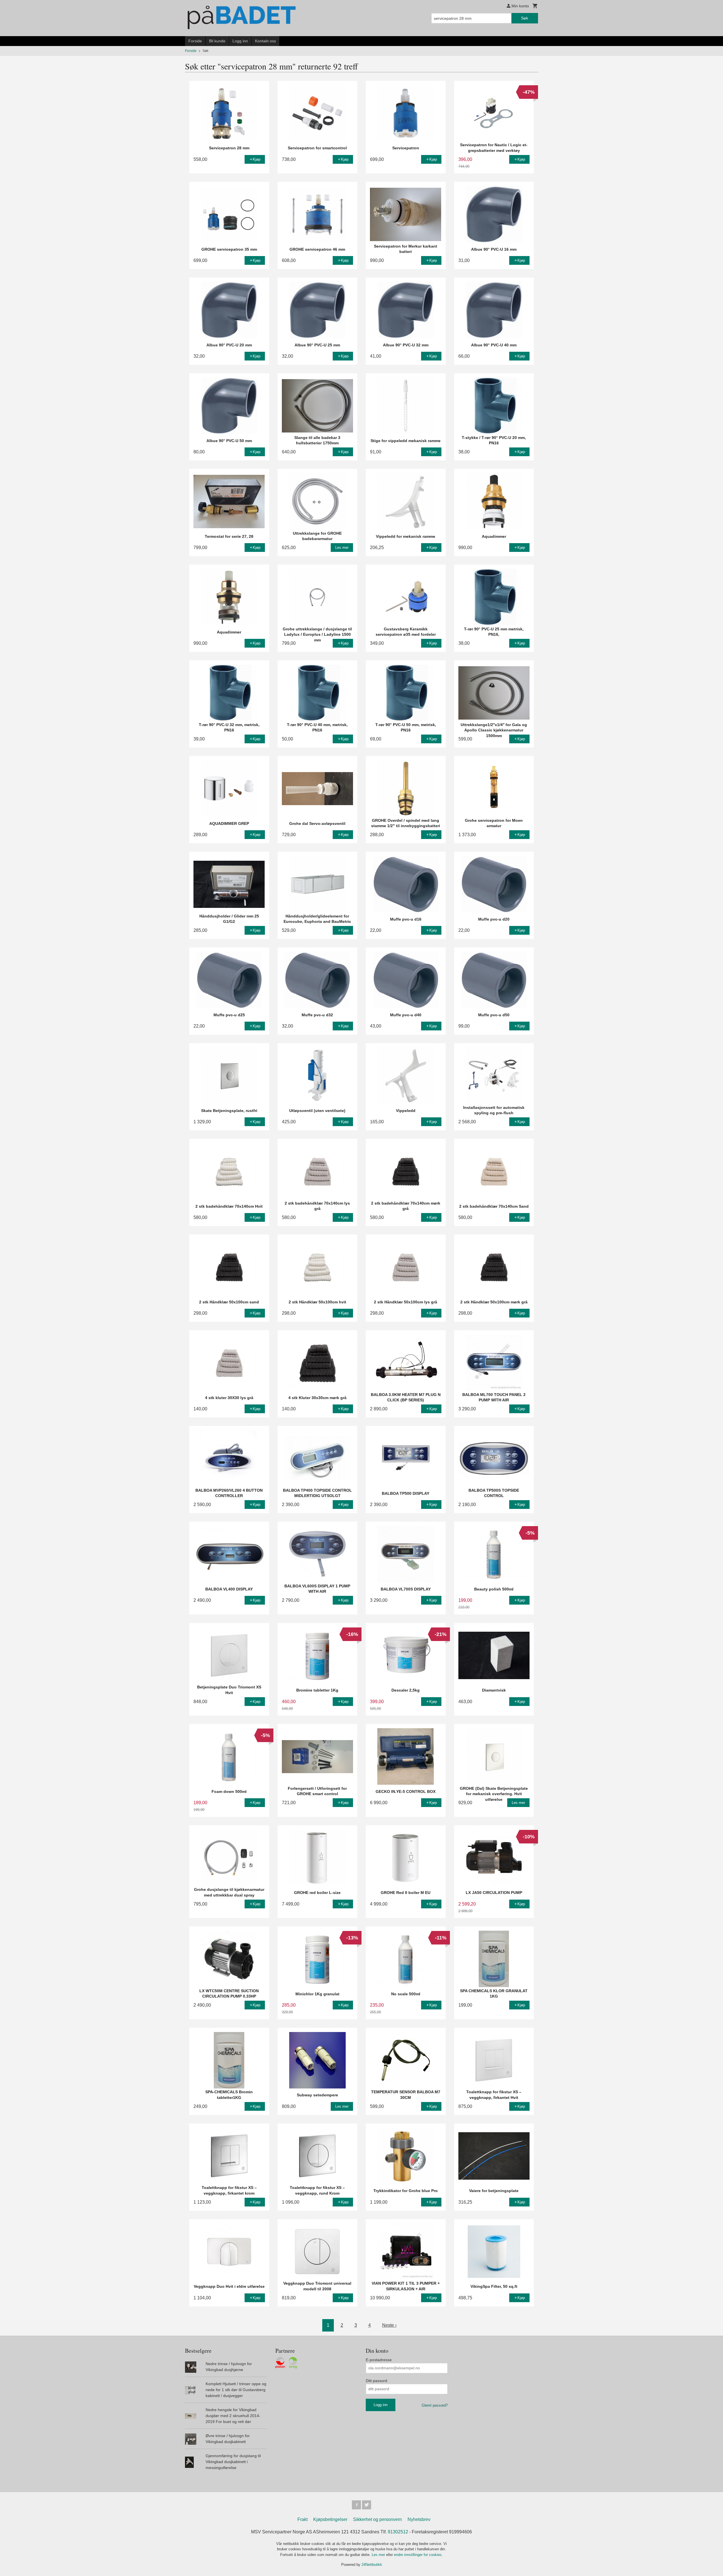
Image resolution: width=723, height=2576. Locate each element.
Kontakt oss (265, 41)
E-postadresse (379, 2360)
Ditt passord (376, 2381)
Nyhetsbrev (419, 2519)
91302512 (398, 2532)
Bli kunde (217, 41)
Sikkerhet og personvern (377, 2519)
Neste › (389, 2325)
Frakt (302, 2519)
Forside (195, 41)
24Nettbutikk (372, 2565)
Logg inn (240, 41)
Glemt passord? (435, 2405)
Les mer (379, 2555)
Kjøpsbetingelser (330, 2519)
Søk (525, 18)
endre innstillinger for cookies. (418, 2555)
